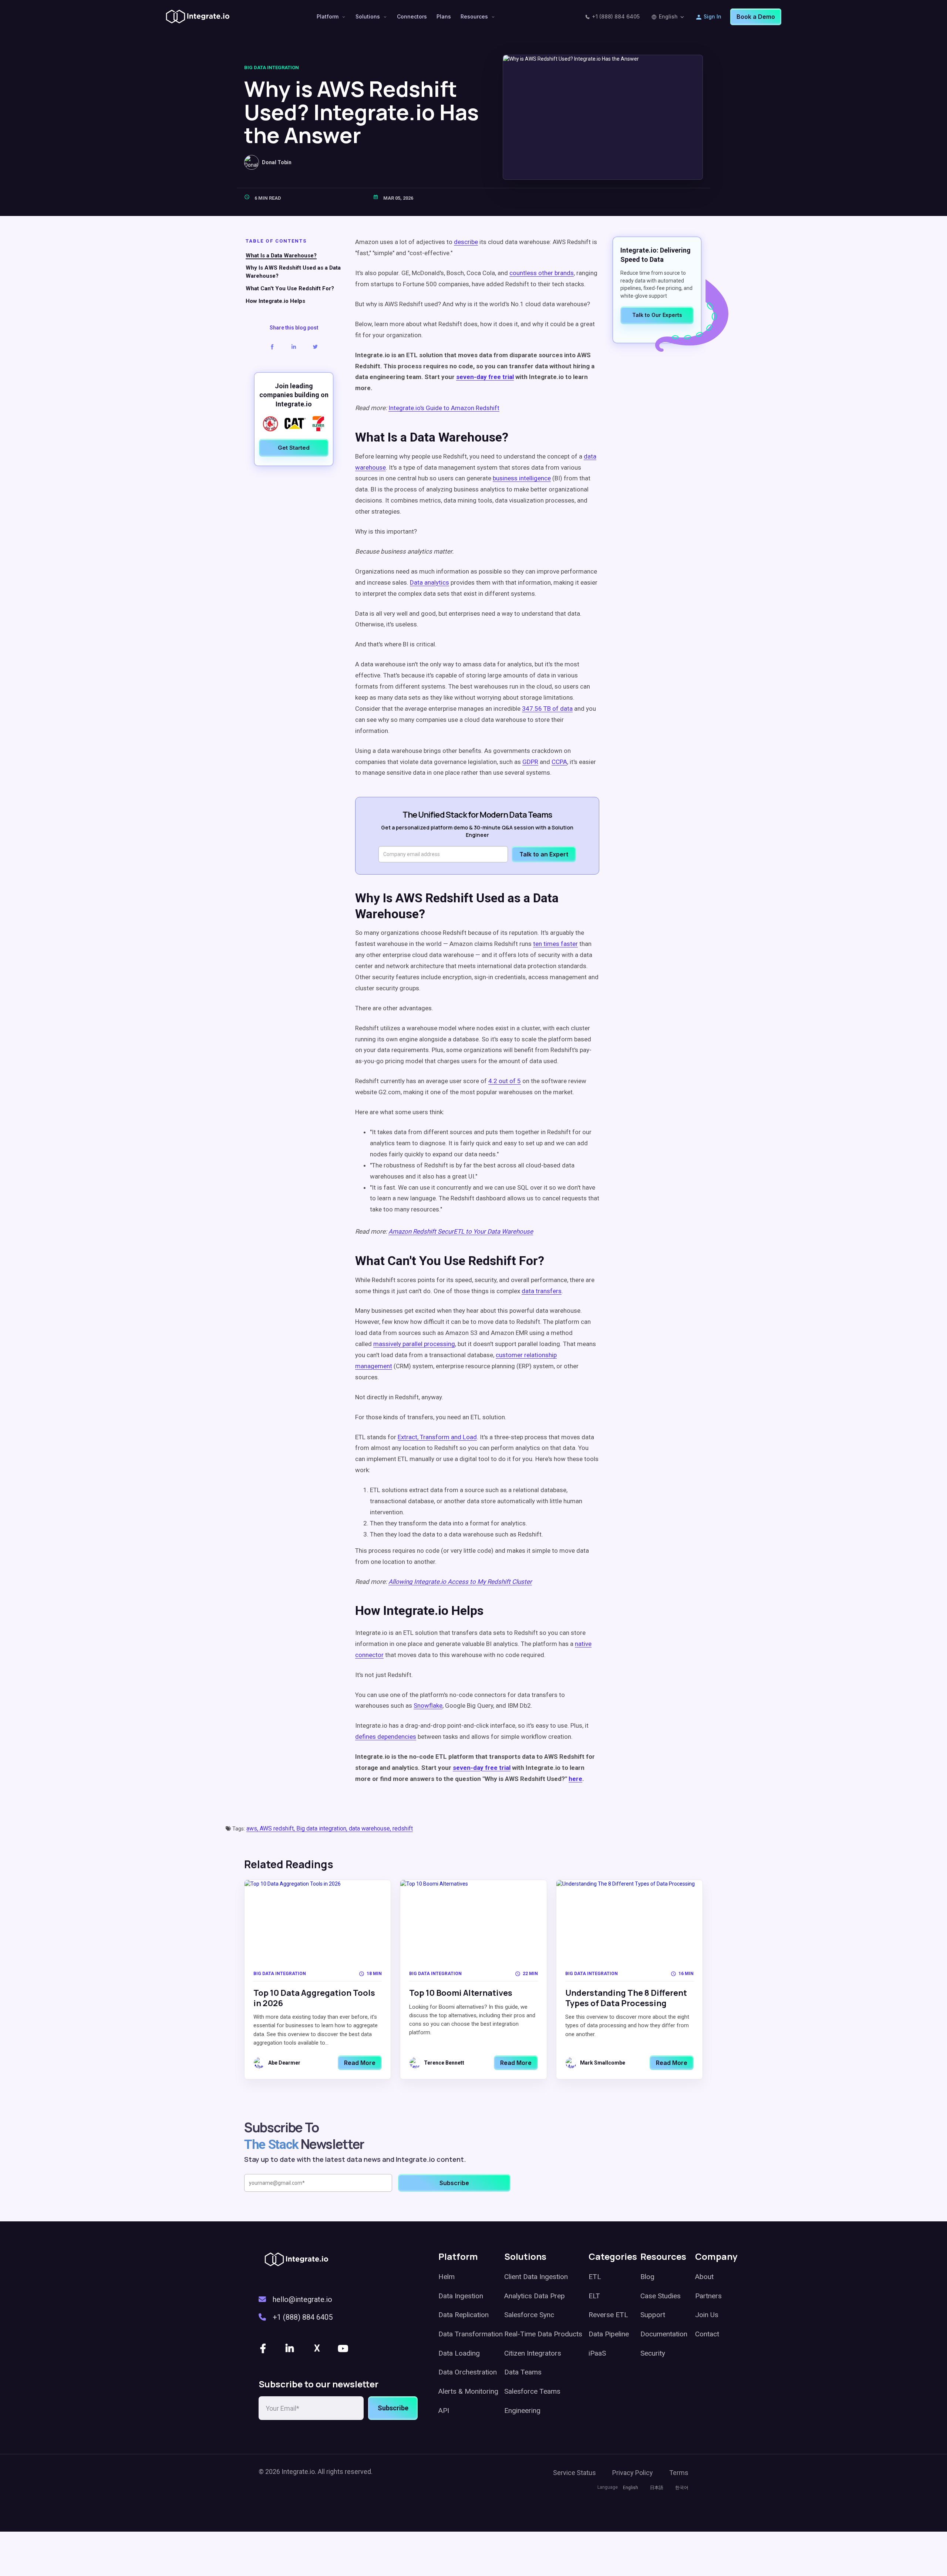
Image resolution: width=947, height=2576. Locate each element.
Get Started (294, 448)
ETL (595, 2277)
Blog (647, 2277)
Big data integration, (323, 1828)
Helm (446, 2277)
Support (653, 2315)
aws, (253, 1828)
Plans (444, 16)
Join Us (707, 2315)
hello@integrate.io (302, 2299)
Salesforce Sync (529, 2315)
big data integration (272, 67)
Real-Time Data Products (543, 2334)
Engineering (522, 2411)
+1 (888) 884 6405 (616, 16)
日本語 (657, 2488)
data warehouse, (371, 1828)
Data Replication (464, 2315)
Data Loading (459, 2353)
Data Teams (523, 2372)
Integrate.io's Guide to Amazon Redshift (444, 408)
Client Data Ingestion (536, 2277)
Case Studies (660, 2296)
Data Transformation (471, 2334)
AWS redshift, (278, 1828)
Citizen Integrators (533, 2353)
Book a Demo (756, 17)
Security (653, 2353)
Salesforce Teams (532, 2391)
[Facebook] (264, 2348)
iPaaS (597, 2353)
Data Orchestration (468, 2372)
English (668, 16)
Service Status (574, 2473)
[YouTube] (344, 2348)
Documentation (664, 2334)
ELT (594, 2296)
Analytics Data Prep (535, 2296)
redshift (403, 1828)
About (704, 2277)
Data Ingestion (461, 2296)
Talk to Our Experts (657, 315)
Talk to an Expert (544, 854)
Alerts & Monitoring (468, 2391)
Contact (707, 2334)
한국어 (682, 2488)
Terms (679, 2473)
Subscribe (393, 2408)
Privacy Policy (633, 2473)
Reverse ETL (608, 2315)
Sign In (712, 16)
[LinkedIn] (290, 2348)
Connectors (412, 16)
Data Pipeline (609, 2334)
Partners (708, 2296)
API (444, 2411)
